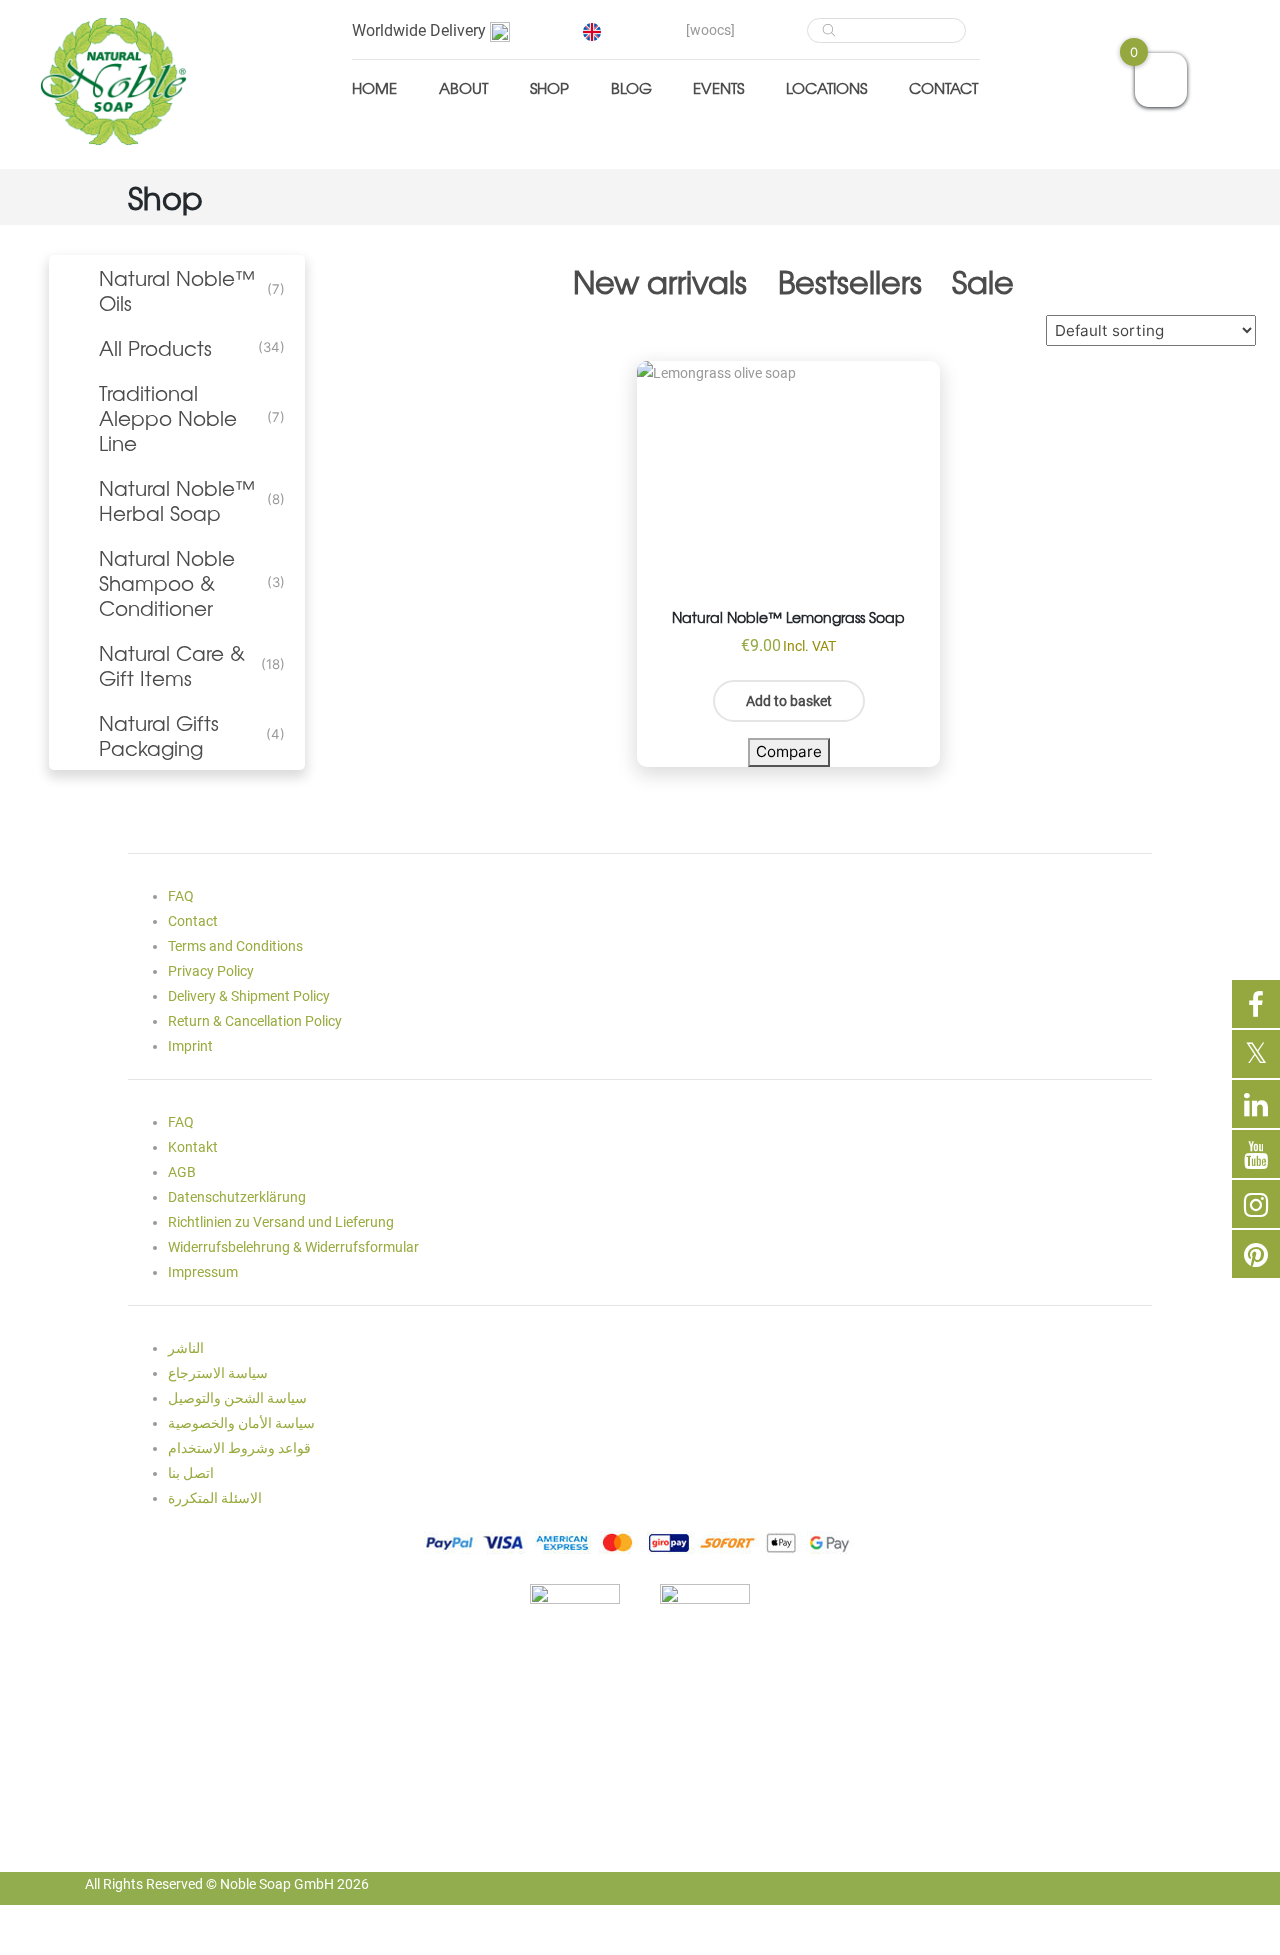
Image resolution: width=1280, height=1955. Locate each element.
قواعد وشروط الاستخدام (239, 1448)
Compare (789, 751)
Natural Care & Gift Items (172, 665)
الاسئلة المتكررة (215, 1498)
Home (374, 87)
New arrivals (660, 281)
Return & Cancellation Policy (255, 1021)
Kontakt (193, 1147)
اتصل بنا (191, 1473)
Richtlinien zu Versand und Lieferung (281, 1222)
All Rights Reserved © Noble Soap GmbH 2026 (227, 1884)
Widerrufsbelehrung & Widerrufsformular (293, 1247)
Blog (631, 87)
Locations (826, 87)
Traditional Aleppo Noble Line (168, 417)
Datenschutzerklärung (237, 1197)
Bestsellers (850, 281)
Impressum (203, 1272)
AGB (182, 1172)
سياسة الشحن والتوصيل (237, 1398)
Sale (983, 281)
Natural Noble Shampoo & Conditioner (167, 582)
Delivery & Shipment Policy (249, 996)
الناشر (186, 1348)
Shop (549, 87)
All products (155, 347)
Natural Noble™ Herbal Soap (177, 500)
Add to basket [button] (789, 701)
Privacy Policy (211, 971)
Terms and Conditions (235, 946)
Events (718, 87)
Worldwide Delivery (421, 30)
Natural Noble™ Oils (177, 290)
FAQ (181, 896)
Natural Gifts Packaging (159, 735)
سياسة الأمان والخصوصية (241, 1423)
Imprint (190, 1046)
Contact (943, 87)
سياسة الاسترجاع (218, 1373)
